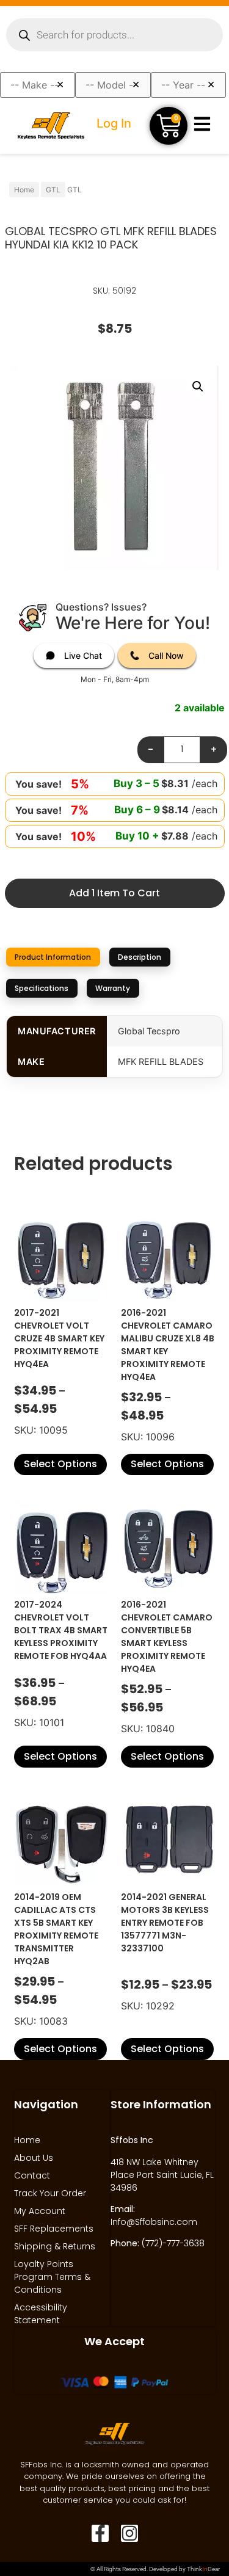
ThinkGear (203, 2569)
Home (24, 190)
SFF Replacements (54, 2229)
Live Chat (83, 655)
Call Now (166, 655)
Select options (60, 1464)
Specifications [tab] (42, 988)
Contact (32, 2175)
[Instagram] (129, 2533)
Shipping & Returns (55, 2246)
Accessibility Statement (41, 2314)
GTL (53, 190)
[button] (198, 386)
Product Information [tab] (53, 957)
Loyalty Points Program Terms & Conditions (52, 2277)
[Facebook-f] (100, 2533)
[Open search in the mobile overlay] (114, 35)
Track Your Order (50, 2193)
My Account (40, 2211)
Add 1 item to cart (114, 893)
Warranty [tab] (113, 988)
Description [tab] (140, 957)
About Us (34, 2158)
